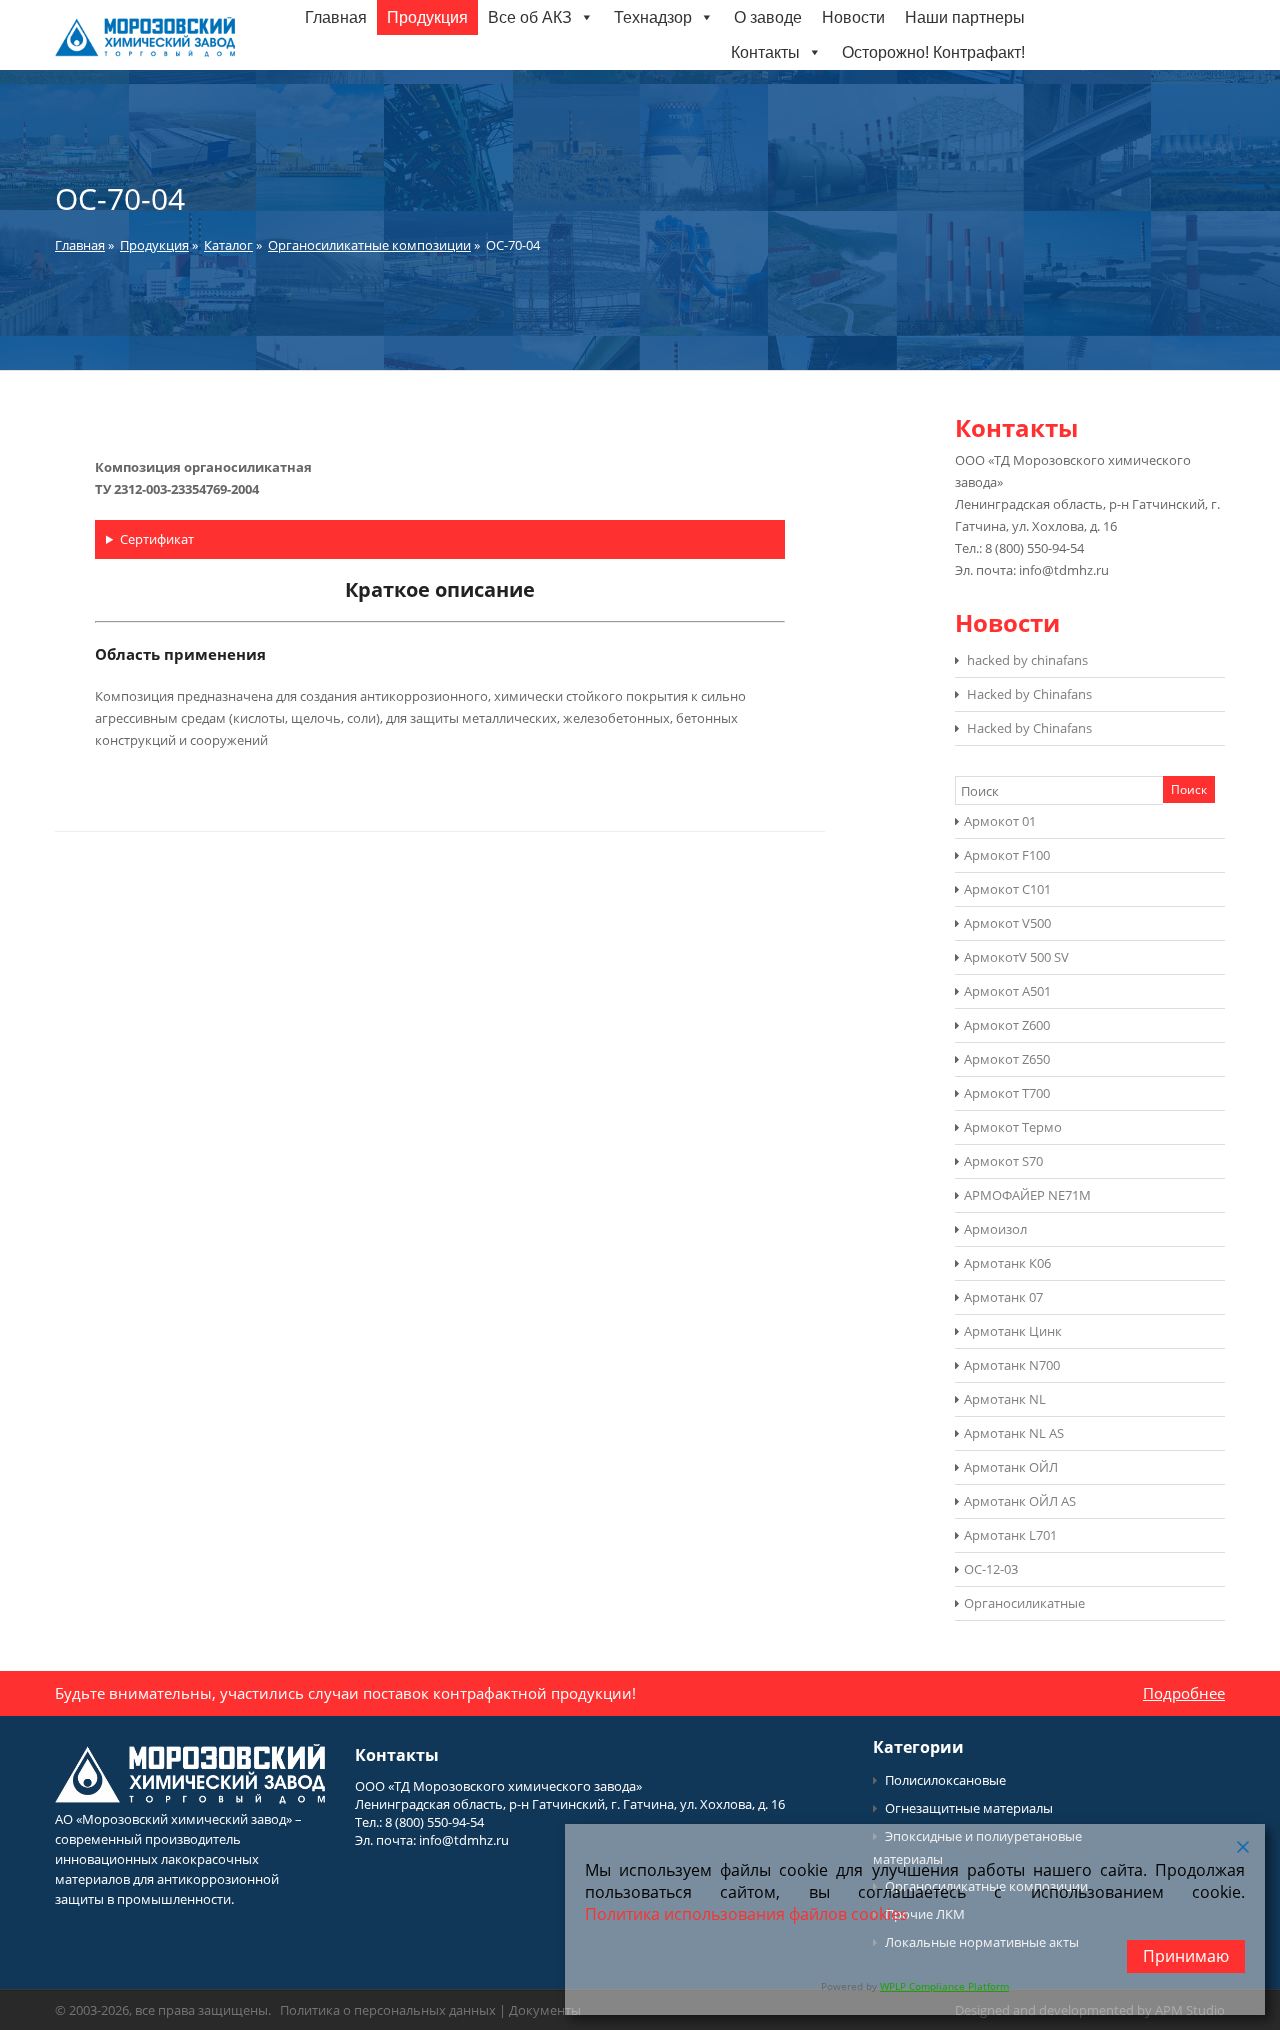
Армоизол (995, 1229)
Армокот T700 (1007, 1093)
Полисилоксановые (945, 1780)
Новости (853, 17)
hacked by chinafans (1027, 660)
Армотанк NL (1005, 1399)
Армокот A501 (1007, 991)
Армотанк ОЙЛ (1011, 1467)
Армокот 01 (1000, 821)
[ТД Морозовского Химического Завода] (145, 52)
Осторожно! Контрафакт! (933, 52)
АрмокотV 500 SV (1016, 957)
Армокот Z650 (1007, 1059)
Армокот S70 (1003, 1161)
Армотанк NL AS (1014, 1433)
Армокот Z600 (1007, 1025)
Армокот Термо (1013, 1127)
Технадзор (653, 17)
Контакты (765, 52)
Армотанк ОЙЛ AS (1020, 1501)
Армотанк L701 (1010, 1535)
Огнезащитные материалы (969, 1808)
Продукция (427, 17)
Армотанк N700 (1012, 1365)
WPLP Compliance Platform (944, 1986)
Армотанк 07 (1003, 1297)
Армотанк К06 (1007, 1263)
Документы (545, 2010)
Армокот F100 (1007, 855)
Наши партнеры (965, 17)
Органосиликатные (1024, 1603)
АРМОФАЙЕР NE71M (1027, 1195)
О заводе (768, 17)
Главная (336, 17)
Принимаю (1186, 1956)
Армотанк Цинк (1013, 1331)
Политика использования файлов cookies (746, 1914)
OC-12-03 (991, 1569)
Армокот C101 (1007, 889)
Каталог (228, 245)
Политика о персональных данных (388, 2010)
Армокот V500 (1007, 923)
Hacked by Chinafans (1029, 694)
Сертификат (157, 539)
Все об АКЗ (530, 17)
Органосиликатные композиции (369, 245)
